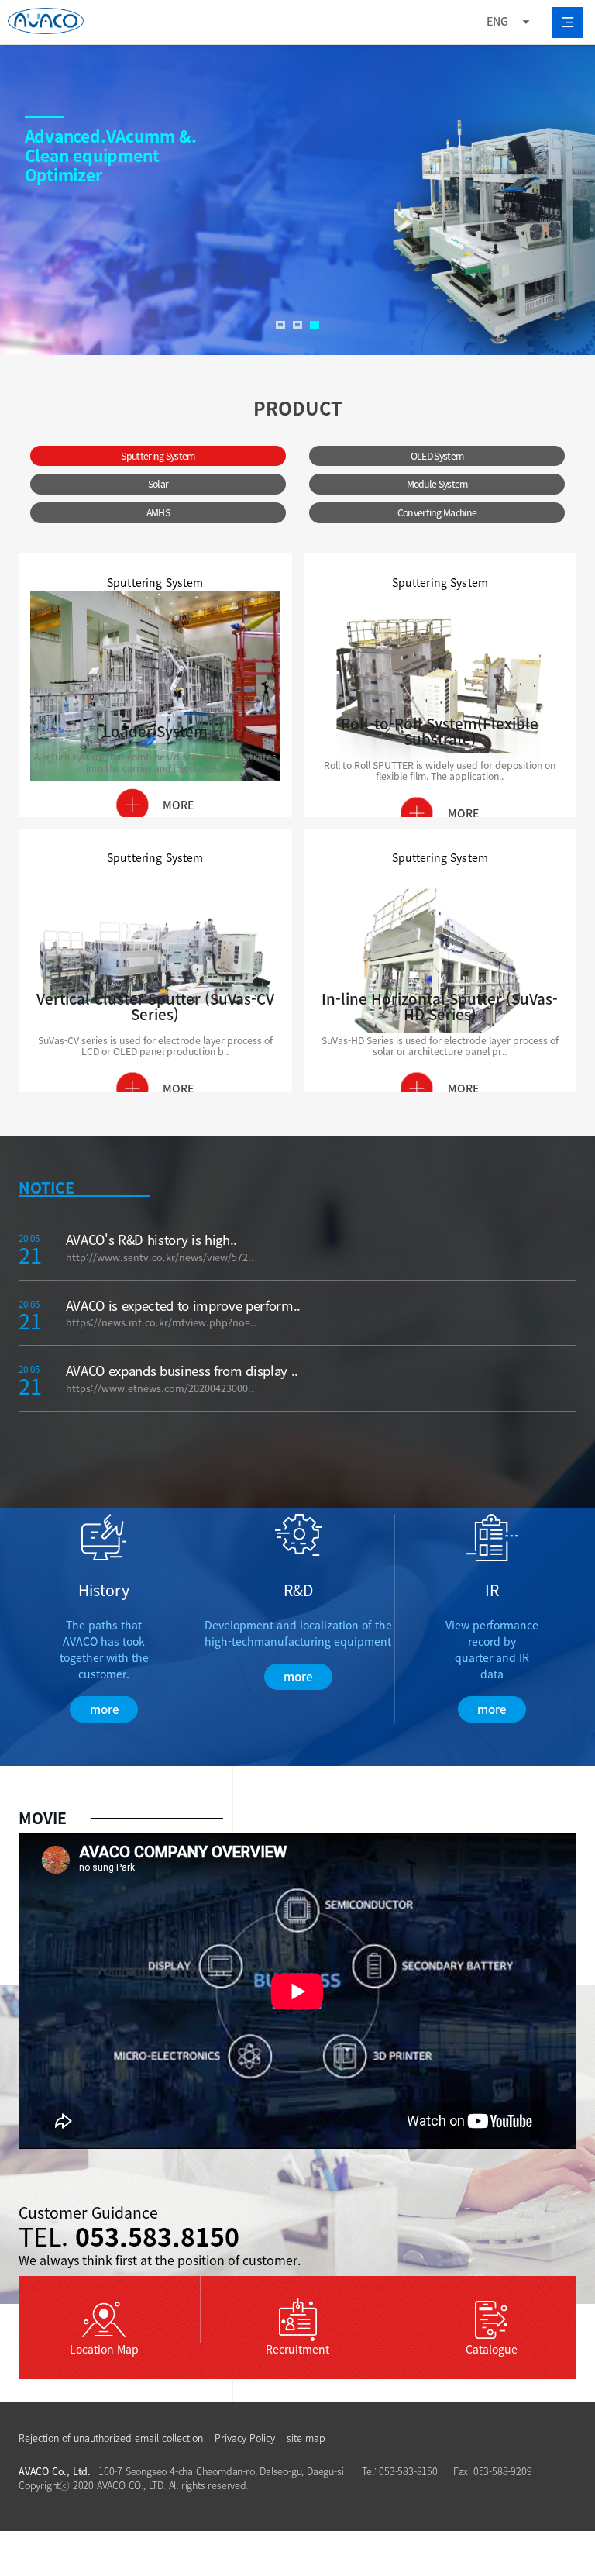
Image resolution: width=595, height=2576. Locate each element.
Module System (437, 484)
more (104, 1709)
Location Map (104, 2349)
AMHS (158, 512)
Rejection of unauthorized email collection (111, 2438)
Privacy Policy (245, 2438)
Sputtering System (158, 456)
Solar (158, 484)
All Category (568, 22)
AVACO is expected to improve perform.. (183, 1305)
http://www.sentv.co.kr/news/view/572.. (160, 1257)
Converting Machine (437, 512)
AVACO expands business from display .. (182, 1371)
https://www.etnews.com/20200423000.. (160, 1388)
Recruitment (297, 2349)
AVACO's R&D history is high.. (151, 1240)
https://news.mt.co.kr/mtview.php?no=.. (161, 1322)
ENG (497, 21)
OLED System (437, 456)
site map (306, 2438)
